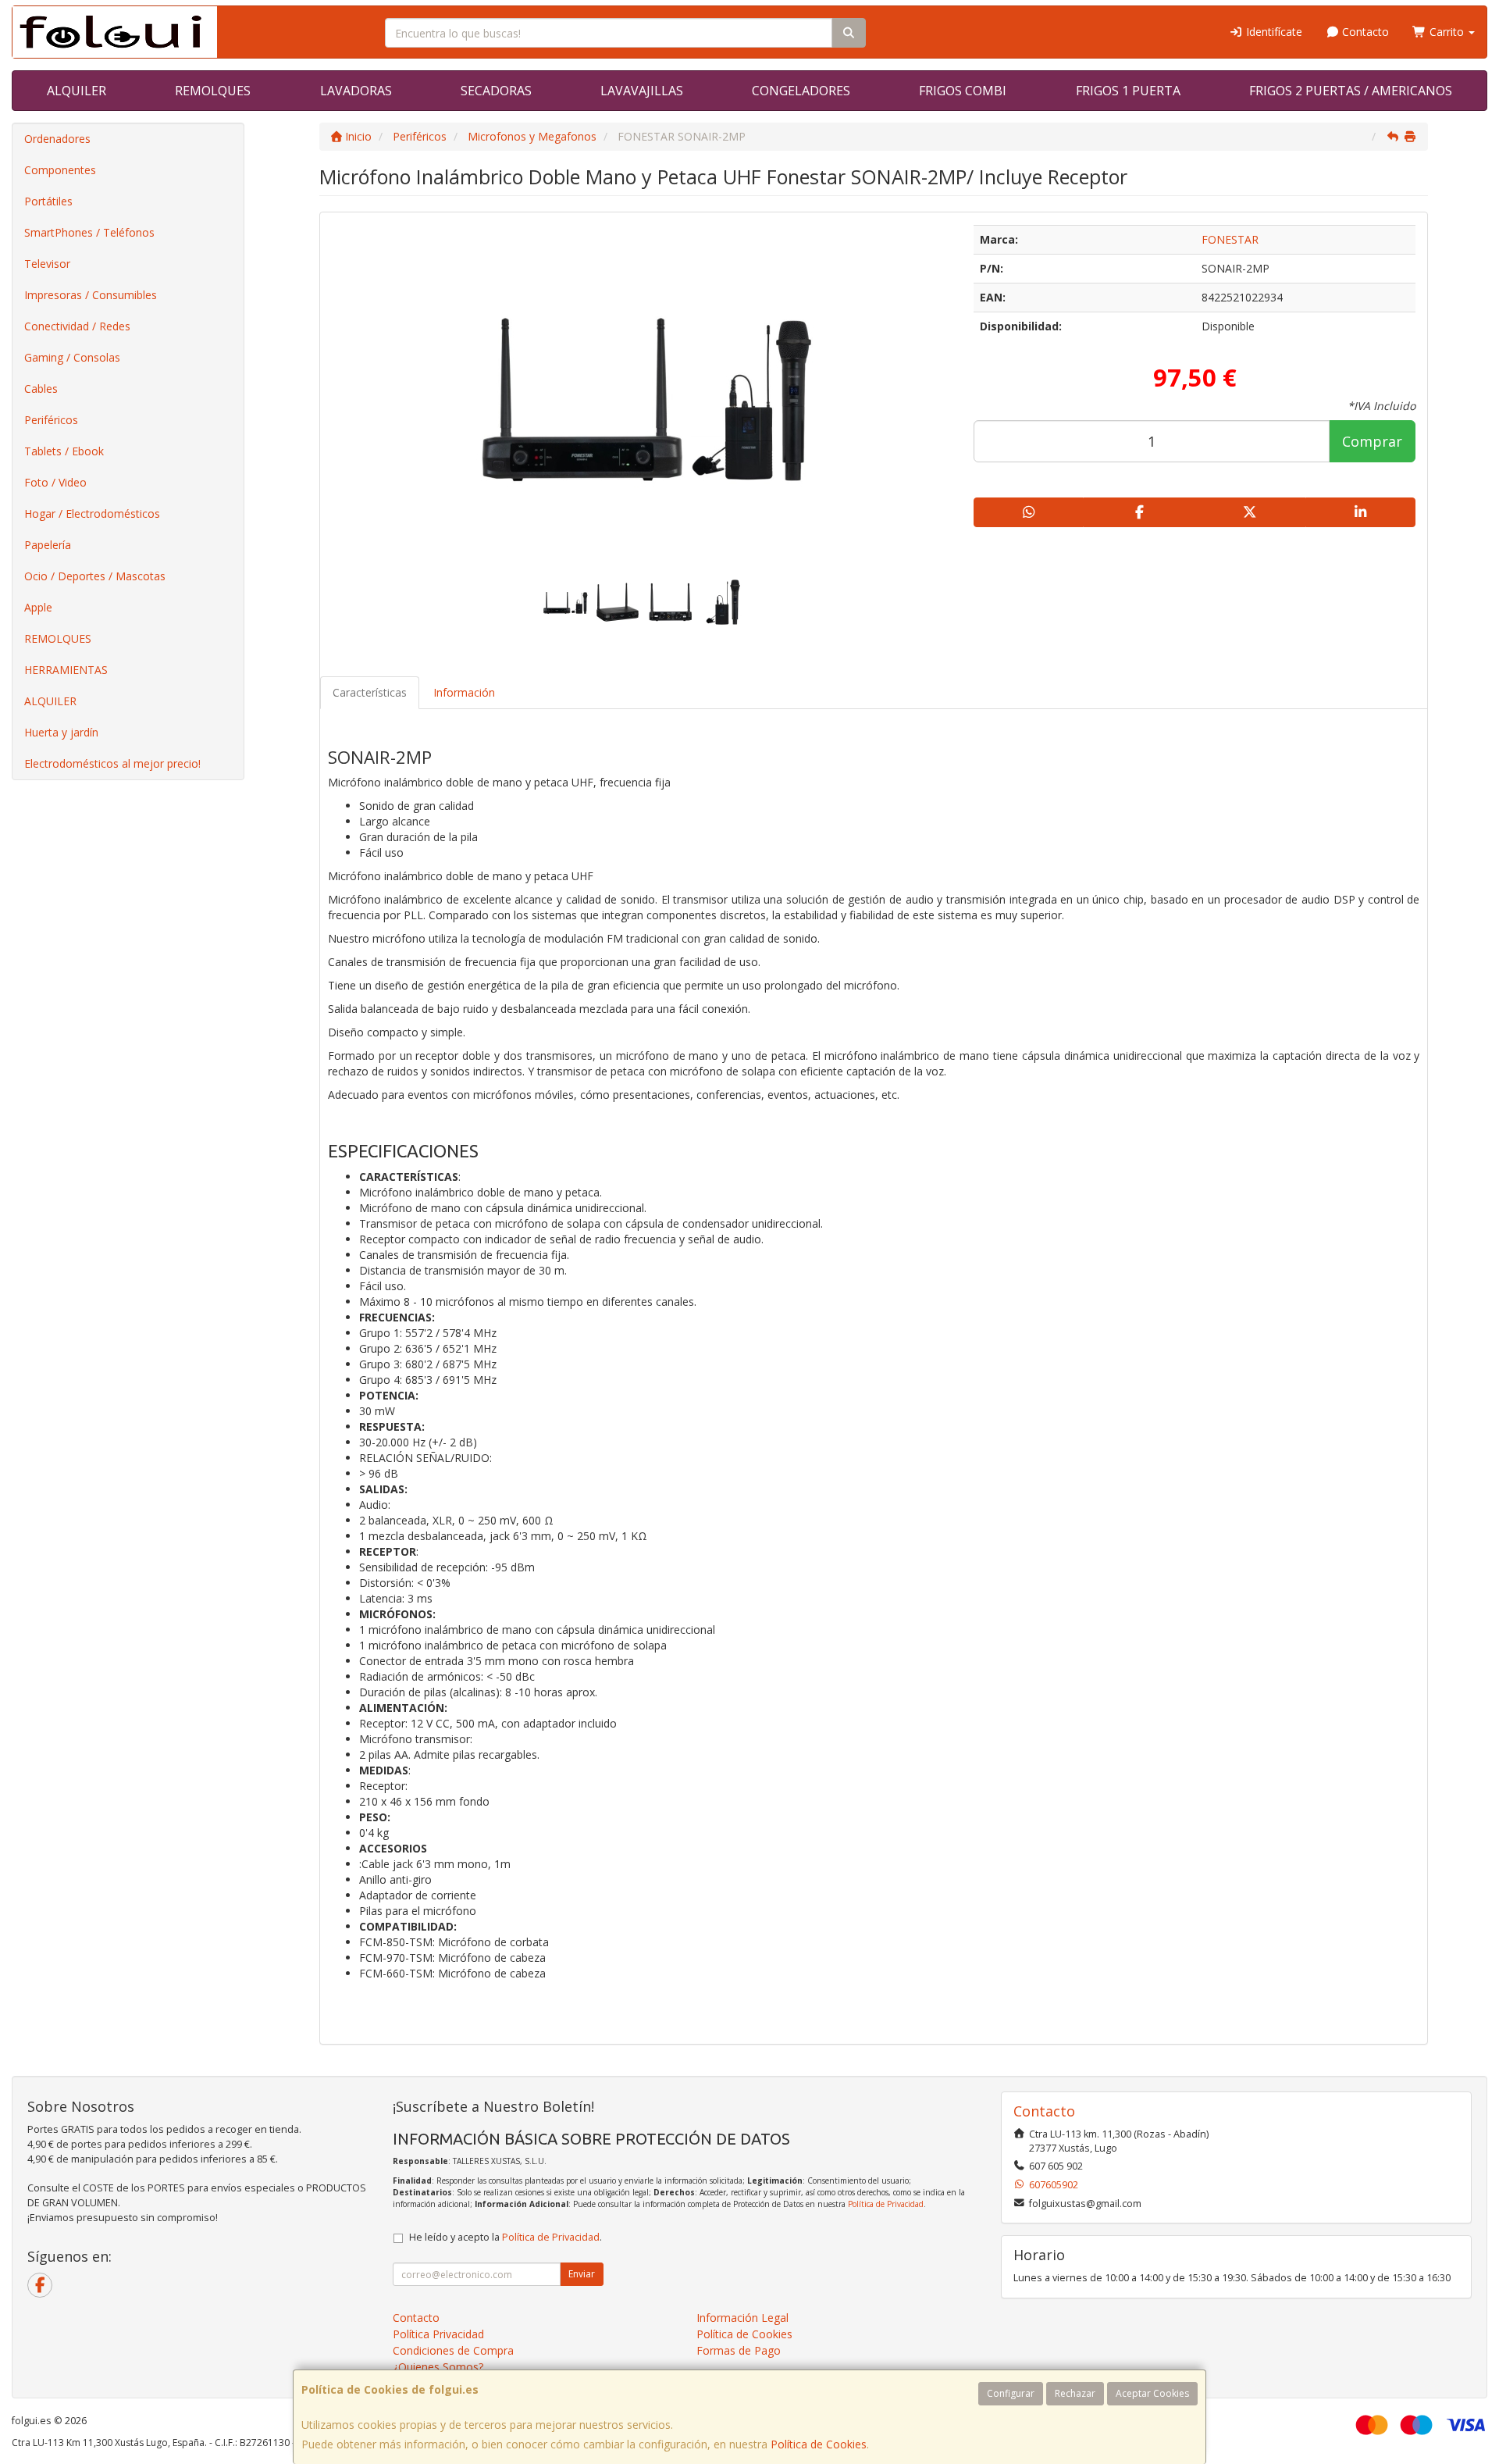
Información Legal (742, 2318)
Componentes (60, 170)
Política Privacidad (438, 2334)
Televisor (47, 264)
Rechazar (1075, 2393)
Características (370, 692)
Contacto (1364, 32)
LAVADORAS (356, 91)
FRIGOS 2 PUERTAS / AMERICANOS (1351, 91)
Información (464, 692)
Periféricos (51, 420)
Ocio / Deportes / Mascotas (95, 576)
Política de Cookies (819, 2444)
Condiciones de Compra (453, 2350)
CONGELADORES (801, 91)
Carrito (1447, 32)
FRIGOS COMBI (963, 91)
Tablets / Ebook (64, 451)
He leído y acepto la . (506, 2237)
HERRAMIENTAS (66, 670)
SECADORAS (496, 91)
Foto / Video (55, 482)
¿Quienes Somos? (438, 2367)
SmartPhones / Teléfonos (89, 232)
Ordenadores (57, 139)
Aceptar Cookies (1152, 2393)
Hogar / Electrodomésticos (92, 513)
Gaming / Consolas (72, 357)
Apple (38, 607)
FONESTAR (1230, 239)
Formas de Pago (739, 2350)
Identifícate (1273, 32)
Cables (41, 389)
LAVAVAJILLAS (642, 91)
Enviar (582, 2274)
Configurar (1011, 2393)
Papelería (48, 545)
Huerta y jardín (61, 732)
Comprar (1372, 441)
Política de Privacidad (886, 2204)
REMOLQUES (213, 91)
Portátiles (48, 201)
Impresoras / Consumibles (91, 295)
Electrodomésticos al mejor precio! (112, 763)
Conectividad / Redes (77, 326)
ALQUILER (77, 91)
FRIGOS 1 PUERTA (1128, 91)
